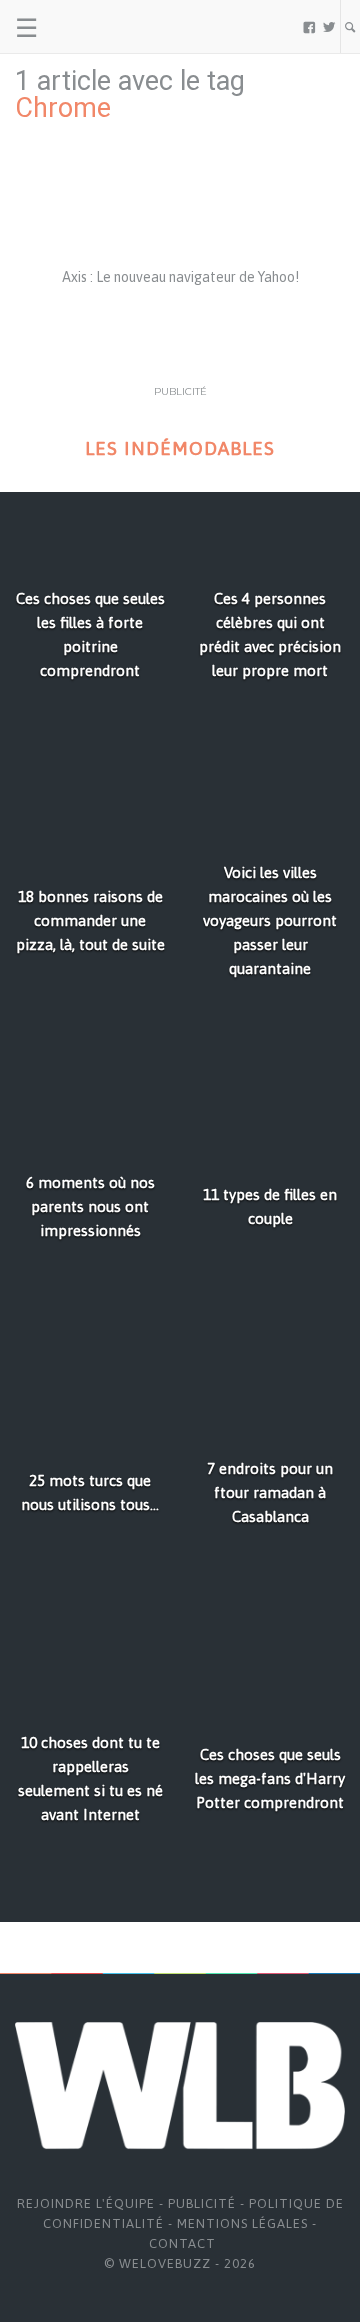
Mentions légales (242, 2223)
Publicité (202, 2203)
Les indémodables (180, 448)
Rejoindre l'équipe (86, 2203)
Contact (182, 2243)
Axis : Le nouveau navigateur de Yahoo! (180, 277)
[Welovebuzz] (91, 27)
